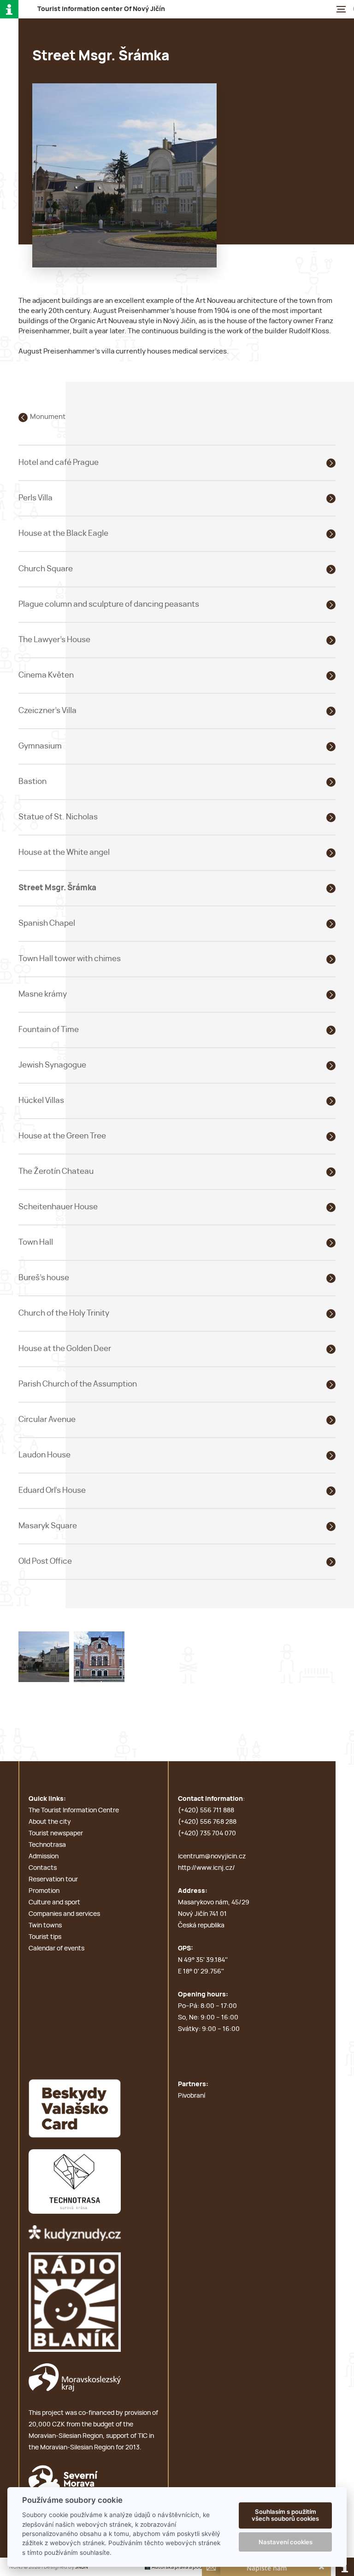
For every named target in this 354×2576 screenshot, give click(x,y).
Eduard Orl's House (52, 1490)
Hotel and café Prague (59, 462)
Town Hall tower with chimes (70, 959)
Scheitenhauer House (58, 1207)
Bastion (32, 781)
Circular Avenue (47, 1419)
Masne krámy (43, 994)
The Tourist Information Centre (74, 1810)
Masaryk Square (48, 1526)
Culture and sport (54, 1903)
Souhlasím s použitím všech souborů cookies (285, 2515)
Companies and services (64, 1914)
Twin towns (45, 1926)
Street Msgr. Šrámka (57, 888)
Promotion (44, 1891)
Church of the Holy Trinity (64, 1313)
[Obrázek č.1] (44, 1656)
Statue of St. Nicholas (58, 817)
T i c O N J (101, 9)
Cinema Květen (46, 675)
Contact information (210, 1799)
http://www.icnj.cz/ (206, 1868)
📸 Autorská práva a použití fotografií (189, 2567)
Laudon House (44, 1455)
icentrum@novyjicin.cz (212, 1857)
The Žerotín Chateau (56, 1171)
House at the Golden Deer (65, 1349)
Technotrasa (47, 1845)
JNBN (82, 2567)
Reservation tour (53, 1880)
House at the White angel (64, 852)
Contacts (43, 1868)
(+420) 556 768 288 (207, 1822)
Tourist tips (45, 1937)
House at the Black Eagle (63, 533)
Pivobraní (192, 2096)
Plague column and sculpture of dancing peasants (109, 604)
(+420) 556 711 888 (206, 1810)
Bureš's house (44, 1278)
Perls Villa (35, 498)
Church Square (46, 569)
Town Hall (36, 1242)
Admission (44, 1857)
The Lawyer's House (54, 640)
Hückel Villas (41, 1100)
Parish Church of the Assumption (78, 1384)
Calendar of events (56, 1949)
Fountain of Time (49, 1030)
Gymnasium (40, 746)
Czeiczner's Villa (47, 711)
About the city (50, 1822)
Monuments (50, 417)
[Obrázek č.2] (99, 1656)
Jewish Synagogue (52, 1065)
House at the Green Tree (62, 1136)
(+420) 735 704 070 (207, 1833)
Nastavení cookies (286, 2542)
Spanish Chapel (47, 923)
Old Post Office (45, 1561)
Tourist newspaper (56, 1833)
